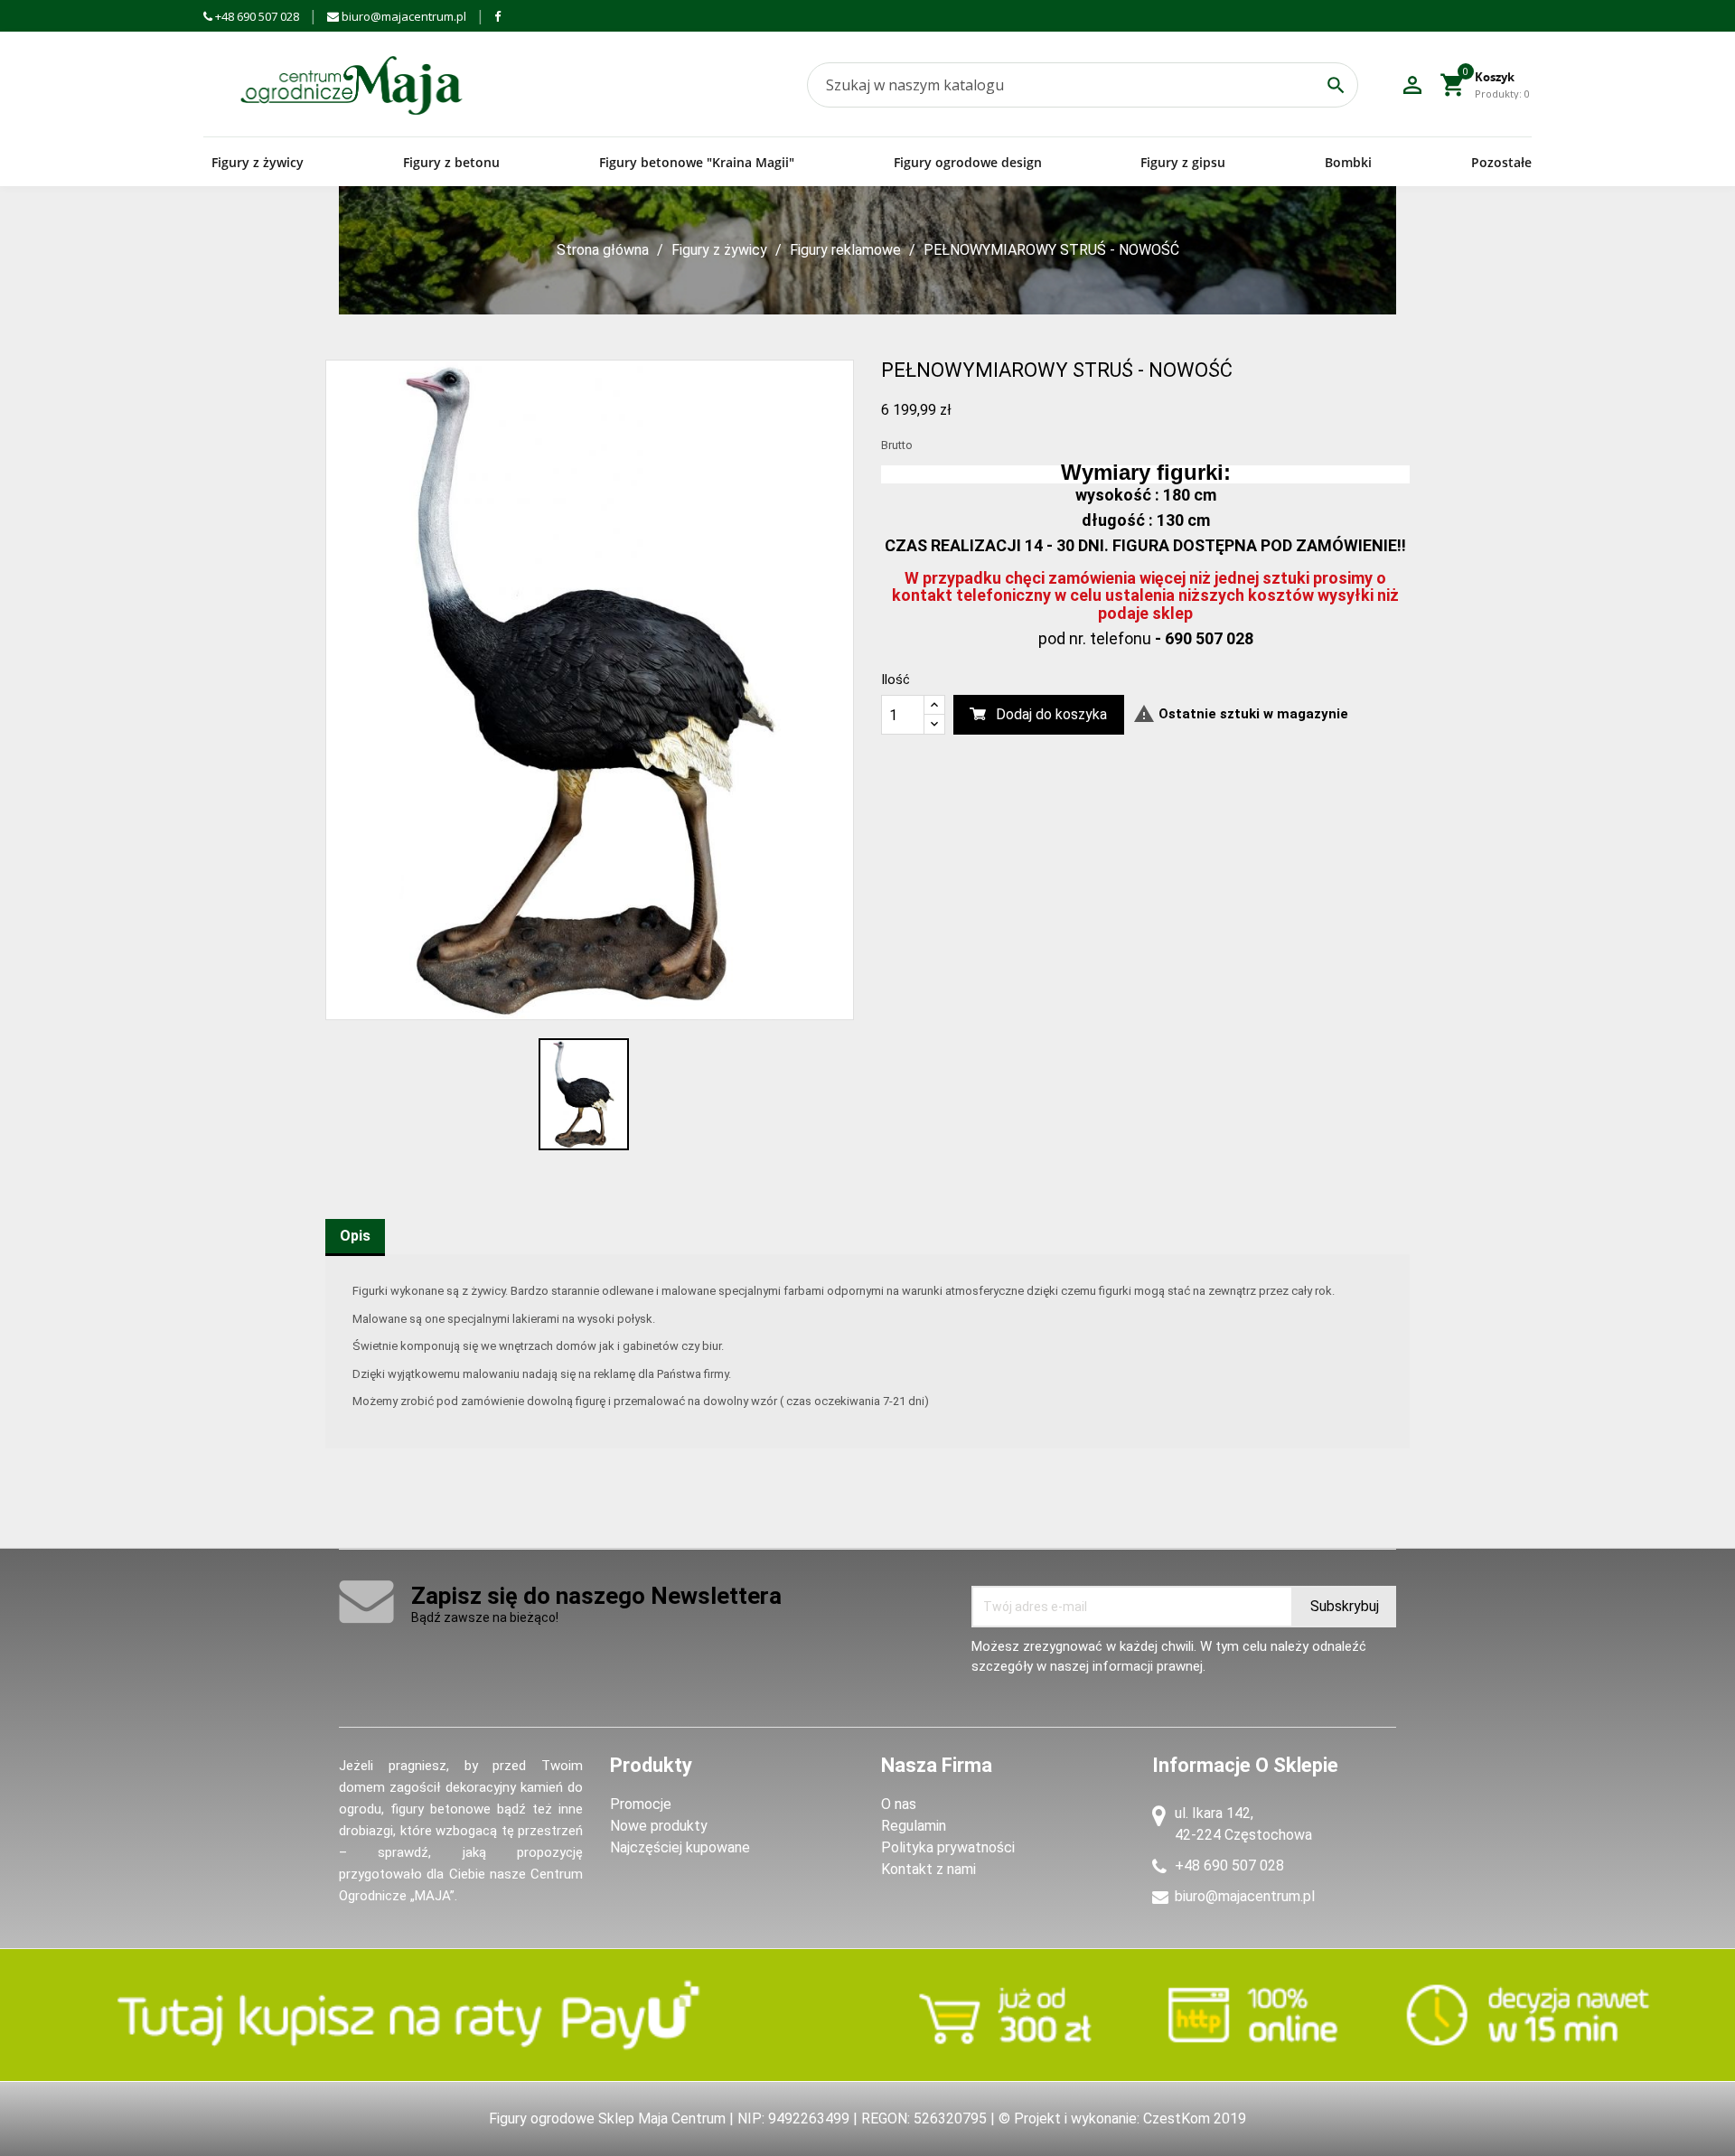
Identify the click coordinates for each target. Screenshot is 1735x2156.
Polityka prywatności (948, 1847)
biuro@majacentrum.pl (403, 16)
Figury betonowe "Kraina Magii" (697, 162)
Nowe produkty (659, 1826)
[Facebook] (497, 16)
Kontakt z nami (928, 1869)
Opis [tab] (355, 1236)
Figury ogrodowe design (968, 162)
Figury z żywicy (258, 162)
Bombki (1348, 162)
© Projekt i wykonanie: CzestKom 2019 (1122, 2119)
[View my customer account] (1412, 85)
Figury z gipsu (1183, 162)
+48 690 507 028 (256, 16)
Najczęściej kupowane (680, 1847)
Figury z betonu (451, 162)
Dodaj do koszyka (1051, 714)
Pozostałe (1501, 162)
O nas (899, 1804)
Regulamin (914, 1826)
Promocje (641, 1804)
